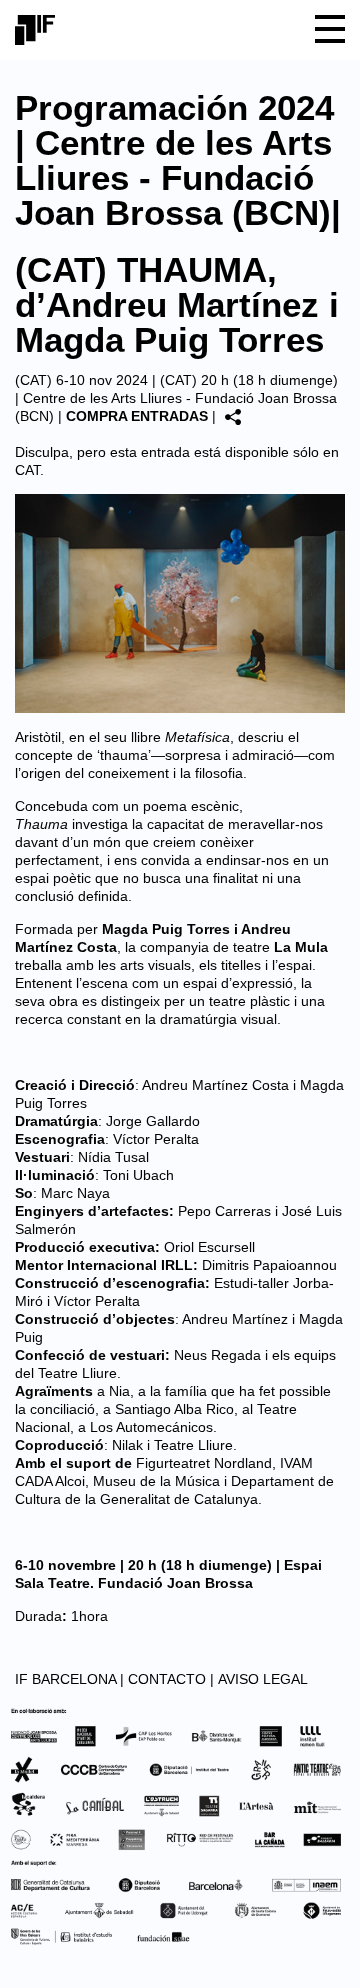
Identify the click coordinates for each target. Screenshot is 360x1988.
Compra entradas (137, 416)
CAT (27, 470)
